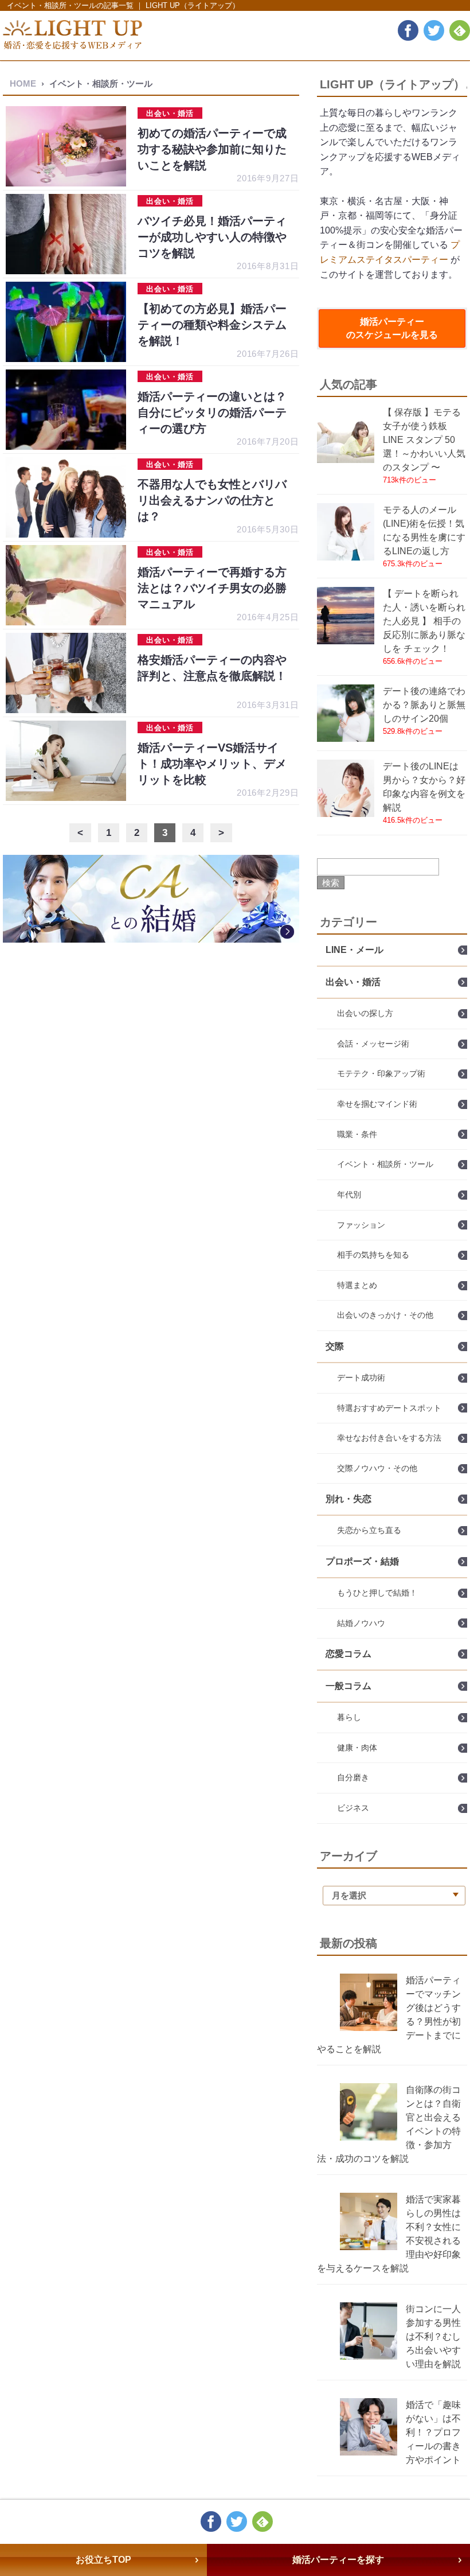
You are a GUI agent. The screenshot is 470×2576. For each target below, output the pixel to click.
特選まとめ (357, 1285)
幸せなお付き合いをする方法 (389, 1438)
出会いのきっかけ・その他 (385, 1315)
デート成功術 (361, 1378)
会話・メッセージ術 (373, 1044)
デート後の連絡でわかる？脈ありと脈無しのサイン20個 (424, 705)
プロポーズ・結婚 (362, 1561)
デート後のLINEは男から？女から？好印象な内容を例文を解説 (424, 787)
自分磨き (353, 1777)
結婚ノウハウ (361, 1623)
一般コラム (348, 1686)
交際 (335, 1346)
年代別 (349, 1194)
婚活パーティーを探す (338, 2560)
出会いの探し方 (365, 1013)
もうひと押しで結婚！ (377, 1593)
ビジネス (353, 1808)
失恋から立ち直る (369, 1530)
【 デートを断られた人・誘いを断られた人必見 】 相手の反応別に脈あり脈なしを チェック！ (424, 621)
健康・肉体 (357, 1748)
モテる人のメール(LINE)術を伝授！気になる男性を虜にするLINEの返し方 (424, 530)
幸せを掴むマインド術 (377, 1104)
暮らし (349, 1717)
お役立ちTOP (103, 2560)
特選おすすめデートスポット (389, 1408)
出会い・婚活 (353, 982)
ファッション (361, 1225)
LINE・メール (355, 950)
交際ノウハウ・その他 (377, 1468)
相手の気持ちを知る (373, 1255)
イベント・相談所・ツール (385, 1164)
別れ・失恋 (348, 1499)
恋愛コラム (348, 1654)
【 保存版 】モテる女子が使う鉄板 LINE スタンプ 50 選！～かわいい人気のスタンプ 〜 (424, 440)
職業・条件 (357, 1134)
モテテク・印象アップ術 (381, 1073)
